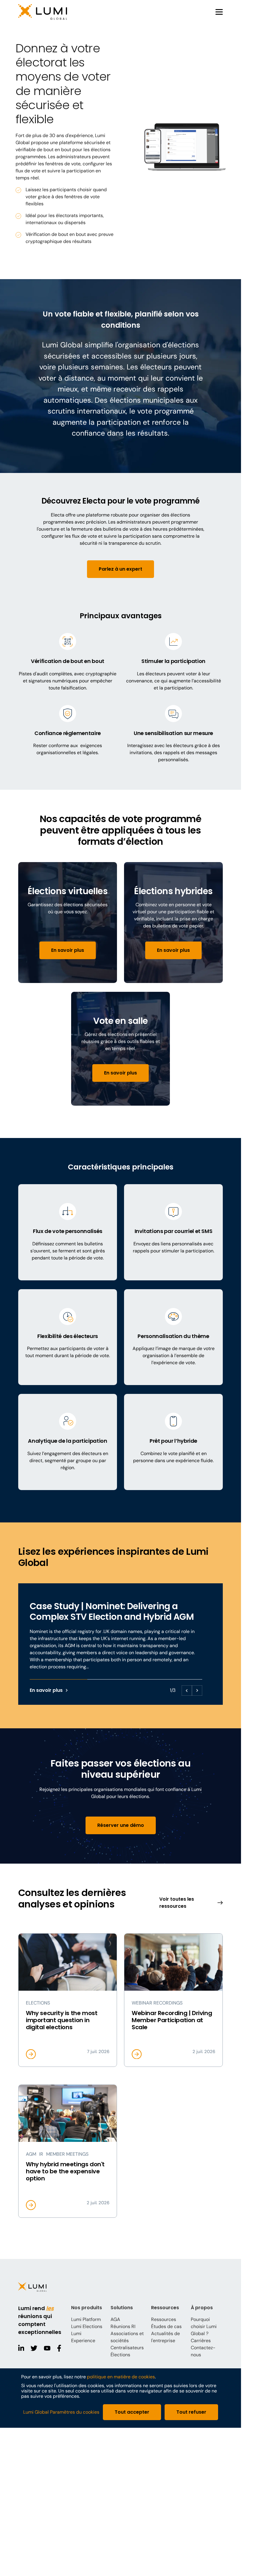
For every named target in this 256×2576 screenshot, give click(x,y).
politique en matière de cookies (121, 2377)
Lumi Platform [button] (86, 2319)
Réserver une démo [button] (121, 1825)
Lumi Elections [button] (87, 2326)
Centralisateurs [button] (127, 2348)
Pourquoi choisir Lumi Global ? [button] (204, 2326)
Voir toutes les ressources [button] (177, 1903)
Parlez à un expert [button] (121, 569)
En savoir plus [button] (68, 950)
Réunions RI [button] (123, 2326)
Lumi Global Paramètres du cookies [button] (61, 2412)
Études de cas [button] (166, 2326)
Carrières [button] (201, 2341)
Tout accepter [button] (132, 2412)
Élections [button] (120, 2355)
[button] (59, 12)
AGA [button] (115, 2319)
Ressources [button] (164, 2319)
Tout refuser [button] (191, 2412)
